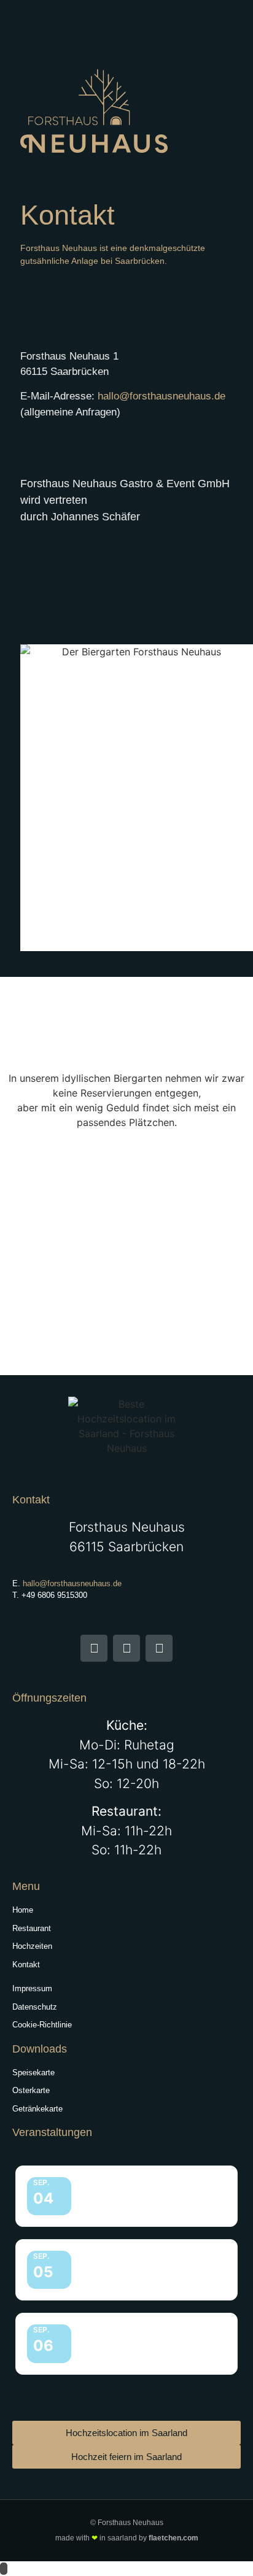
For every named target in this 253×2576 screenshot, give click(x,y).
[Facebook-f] (94, 1648)
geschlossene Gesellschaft (135, 2263)
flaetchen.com (173, 2538)
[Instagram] (126, 1648)
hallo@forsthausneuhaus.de (162, 396)
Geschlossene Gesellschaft (136, 2189)
